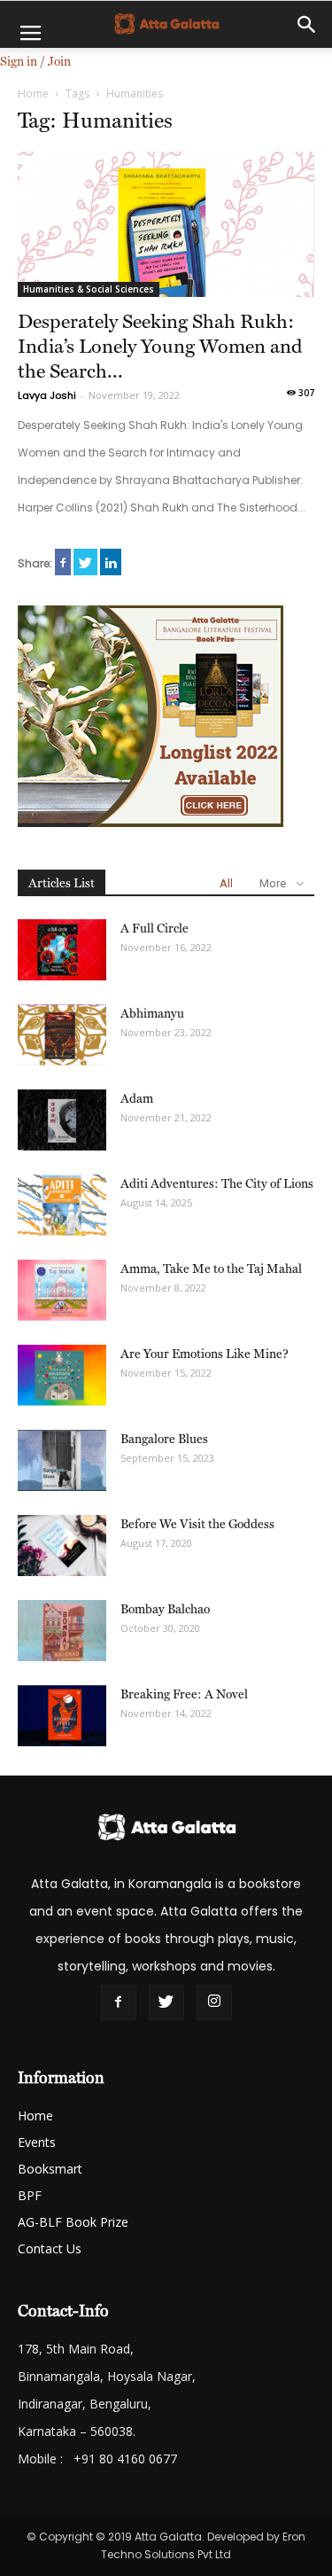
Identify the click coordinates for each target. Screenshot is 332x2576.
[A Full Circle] (62, 950)
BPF (30, 2195)
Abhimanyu (152, 1013)
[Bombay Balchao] (62, 1631)
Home (33, 94)
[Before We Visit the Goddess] (62, 1546)
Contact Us (50, 2248)
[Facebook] (119, 2002)
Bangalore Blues (164, 1439)
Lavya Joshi (47, 395)
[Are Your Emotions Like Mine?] (62, 1375)
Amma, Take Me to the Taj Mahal (211, 1268)
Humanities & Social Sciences (89, 289)
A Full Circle (154, 928)
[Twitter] (166, 2002)
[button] (307, 25)
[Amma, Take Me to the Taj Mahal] (62, 1290)
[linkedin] (111, 562)
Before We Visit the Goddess (197, 1524)
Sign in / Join (35, 61)
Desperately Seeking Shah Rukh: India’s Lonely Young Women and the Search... (160, 346)
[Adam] (62, 1120)
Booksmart (50, 2169)
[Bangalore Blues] (62, 1460)
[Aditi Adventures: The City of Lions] (62, 1205)
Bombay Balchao (165, 1609)
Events (37, 2142)
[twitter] (85, 562)
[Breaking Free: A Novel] (62, 1716)
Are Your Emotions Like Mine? (205, 1354)
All (226, 883)
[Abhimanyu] (62, 1035)
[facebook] (63, 562)
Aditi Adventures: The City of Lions (217, 1183)
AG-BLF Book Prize (73, 2222)
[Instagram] (214, 2002)
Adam (137, 1098)
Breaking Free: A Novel (184, 1694)
